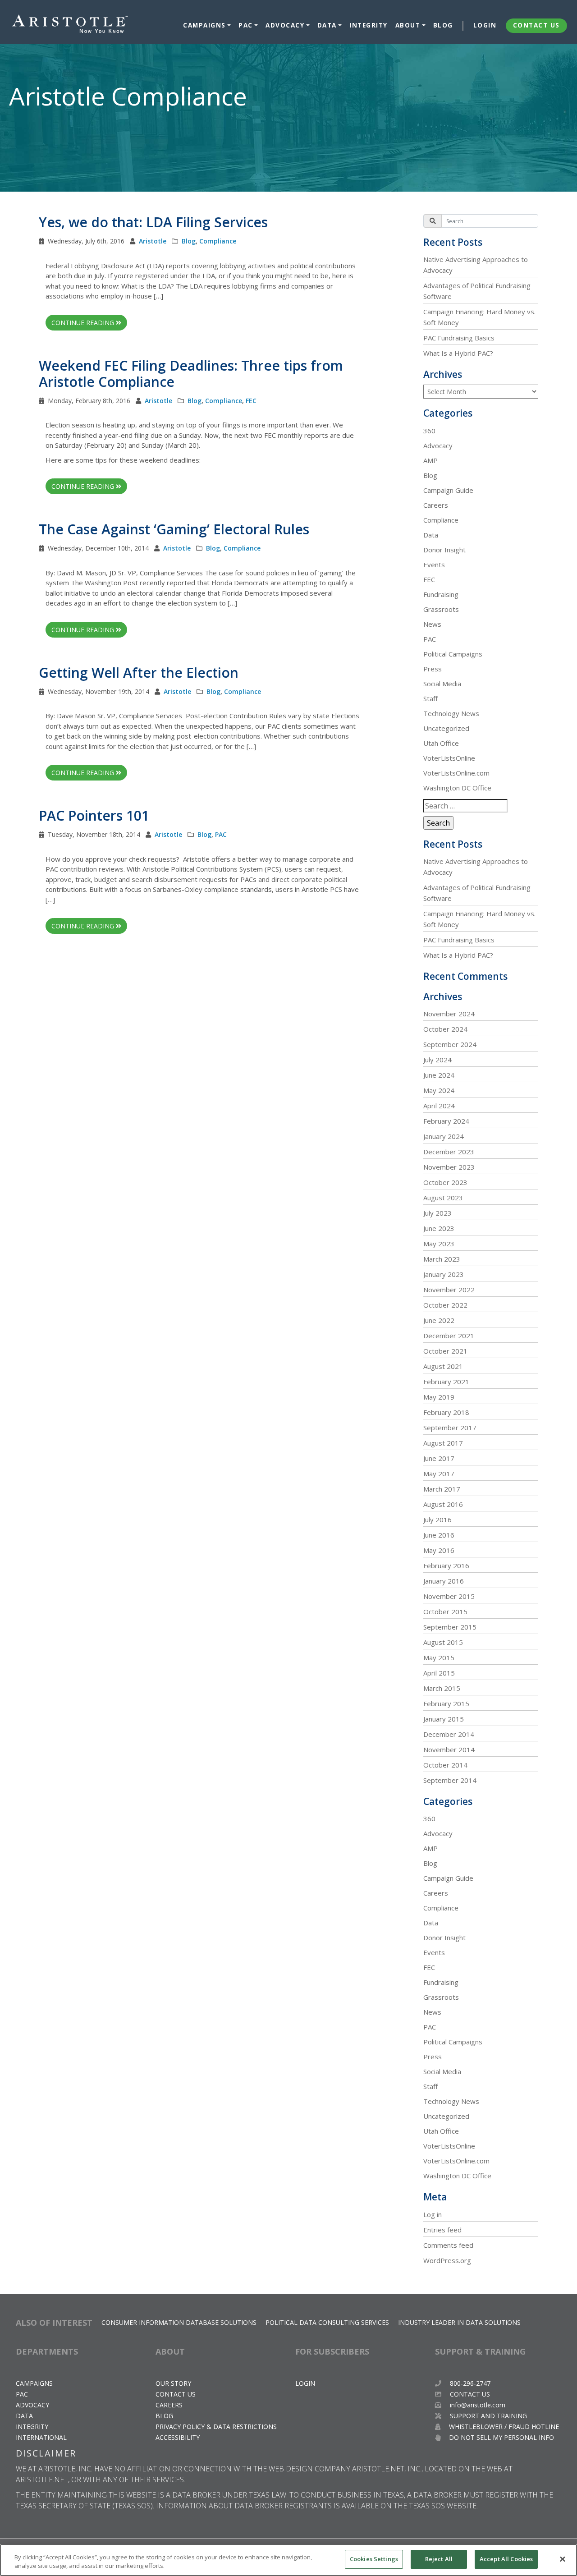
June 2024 (439, 1075)
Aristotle (153, 241)
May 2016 (439, 1550)
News (432, 624)
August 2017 (443, 1443)
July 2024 (437, 1060)
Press (433, 669)
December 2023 (449, 1152)
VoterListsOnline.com (456, 773)
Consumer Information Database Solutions (179, 2322)
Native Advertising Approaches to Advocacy (476, 265)
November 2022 (449, 1290)
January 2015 (444, 1719)
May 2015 (439, 1658)
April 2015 (439, 1673)
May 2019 (439, 1397)
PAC (246, 25)
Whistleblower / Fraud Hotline (503, 2427)
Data (327, 25)
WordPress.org (447, 2260)
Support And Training (488, 2416)
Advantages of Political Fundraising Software (477, 291)
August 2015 (443, 1642)
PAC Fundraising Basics (459, 338)
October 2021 (445, 1351)
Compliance (218, 241)
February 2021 (446, 1382)
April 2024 (439, 1106)
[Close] (563, 2559)
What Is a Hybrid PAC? (458, 353)
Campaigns (204, 25)
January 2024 (444, 1136)
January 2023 (444, 1274)
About (408, 25)
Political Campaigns (453, 654)
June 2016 (439, 1535)
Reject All (439, 2559)
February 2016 (446, 1566)
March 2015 (442, 1688)
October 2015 (445, 1612)
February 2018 (446, 1412)
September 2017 (450, 1428)
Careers (436, 505)
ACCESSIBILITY (178, 2437)
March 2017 (442, 1489)
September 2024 (450, 1044)
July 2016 (437, 1520)
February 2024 (446, 1121)
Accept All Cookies (506, 2559)
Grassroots (441, 609)
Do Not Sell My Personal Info (501, 2437)
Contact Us (536, 25)
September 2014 (450, 1780)
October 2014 (445, 1765)
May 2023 (439, 1244)
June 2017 (439, 1458)
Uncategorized (446, 728)
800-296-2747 (469, 2383)
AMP (430, 460)
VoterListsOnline (449, 758)
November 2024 (449, 1014)
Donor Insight (444, 550)
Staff (430, 698)
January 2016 (444, 1581)
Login (485, 25)
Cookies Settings (374, 2559)
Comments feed (448, 2245)
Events (434, 565)
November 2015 (449, 1596)
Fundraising (441, 594)
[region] (288, 2560)
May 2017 (439, 1474)
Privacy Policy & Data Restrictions (216, 2427)
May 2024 (439, 1090)
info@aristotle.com (478, 2405)
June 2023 (439, 1228)
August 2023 (443, 1198)
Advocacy (285, 25)
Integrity (369, 25)
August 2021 (443, 1366)
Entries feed (442, 2230)
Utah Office (441, 743)
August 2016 (443, 1504)
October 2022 (445, 1305)
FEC (251, 401)
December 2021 (449, 1336)
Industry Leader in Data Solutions (459, 2322)
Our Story (173, 2383)
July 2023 (437, 1213)
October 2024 (445, 1029)
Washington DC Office (457, 788)
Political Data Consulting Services (327, 2322)
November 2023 (449, 1167)
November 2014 (449, 1749)
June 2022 (439, 1320)
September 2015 (450, 1627)
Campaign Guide (448, 490)
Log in (433, 2214)
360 (429, 431)
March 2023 (442, 1259)
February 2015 (446, 1704)
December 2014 (449, 1734)
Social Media (442, 684)
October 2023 (445, 1182)
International (41, 2437)
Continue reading (84, 323)
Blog (443, 25)
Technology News (451, 713)
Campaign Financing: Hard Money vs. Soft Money (479, 317)
